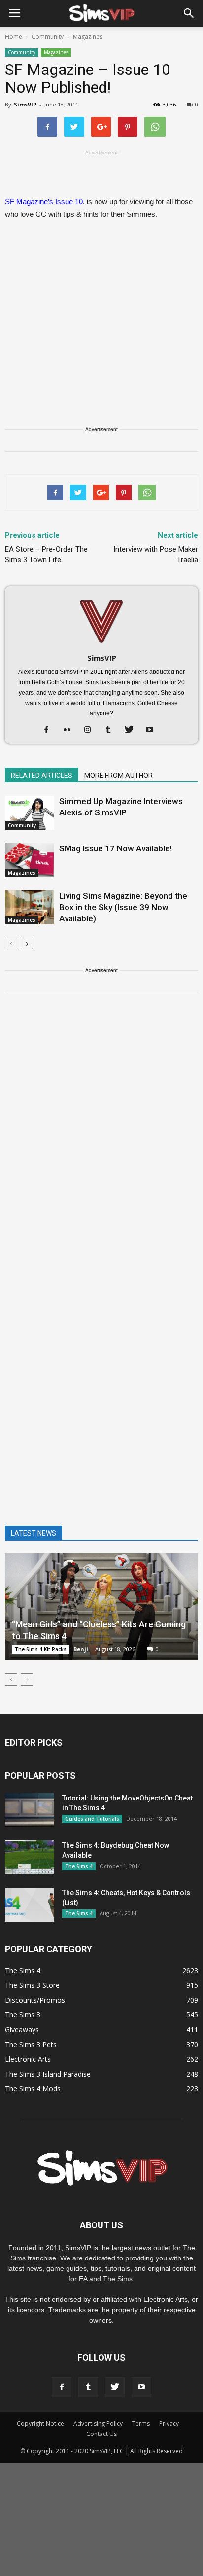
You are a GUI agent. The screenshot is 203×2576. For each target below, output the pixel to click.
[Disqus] (101, 1140)
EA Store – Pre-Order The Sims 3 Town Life (46, 554)
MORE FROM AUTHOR (118, 776)
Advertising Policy (98, 2423)
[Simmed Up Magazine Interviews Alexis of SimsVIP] (30, 813)
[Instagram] (91, 730)
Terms (141, 2423)
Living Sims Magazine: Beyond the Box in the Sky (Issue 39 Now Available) (123, 907)
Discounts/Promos (35, 2000)
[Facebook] (50, 730)
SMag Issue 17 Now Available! (116, 848)
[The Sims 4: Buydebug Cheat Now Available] (30, 1857)
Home (14, 37)
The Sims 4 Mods (33, 2089)
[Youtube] (153, 730)
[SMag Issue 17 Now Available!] (30, 860)
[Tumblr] (112, 730)
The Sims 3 (23, 2015)
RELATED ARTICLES (42, 776)
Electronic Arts (28, 2059)
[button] (189, 13)
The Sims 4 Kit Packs (41, 1649)
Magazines (56, 52)
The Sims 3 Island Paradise (48, 2074)
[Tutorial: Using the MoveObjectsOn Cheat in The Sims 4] (30, 1810)
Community (22, 52)
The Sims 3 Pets (31, 2044)
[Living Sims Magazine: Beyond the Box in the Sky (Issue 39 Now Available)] (30, 907)
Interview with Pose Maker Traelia (156, 554)
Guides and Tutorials (92, 1819)
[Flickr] (71, 730)
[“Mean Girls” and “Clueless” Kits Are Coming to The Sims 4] (101, 1607)
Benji (81, 1649)
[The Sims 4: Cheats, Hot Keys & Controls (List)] (30, 1905)
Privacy (169, 2423)
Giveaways (22, 2029)
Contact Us (101, 2434)
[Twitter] (133, 730)
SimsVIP (25, 104)
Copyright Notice (40, 2423)
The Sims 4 (79, 1866)
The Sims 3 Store (32, 1985)
